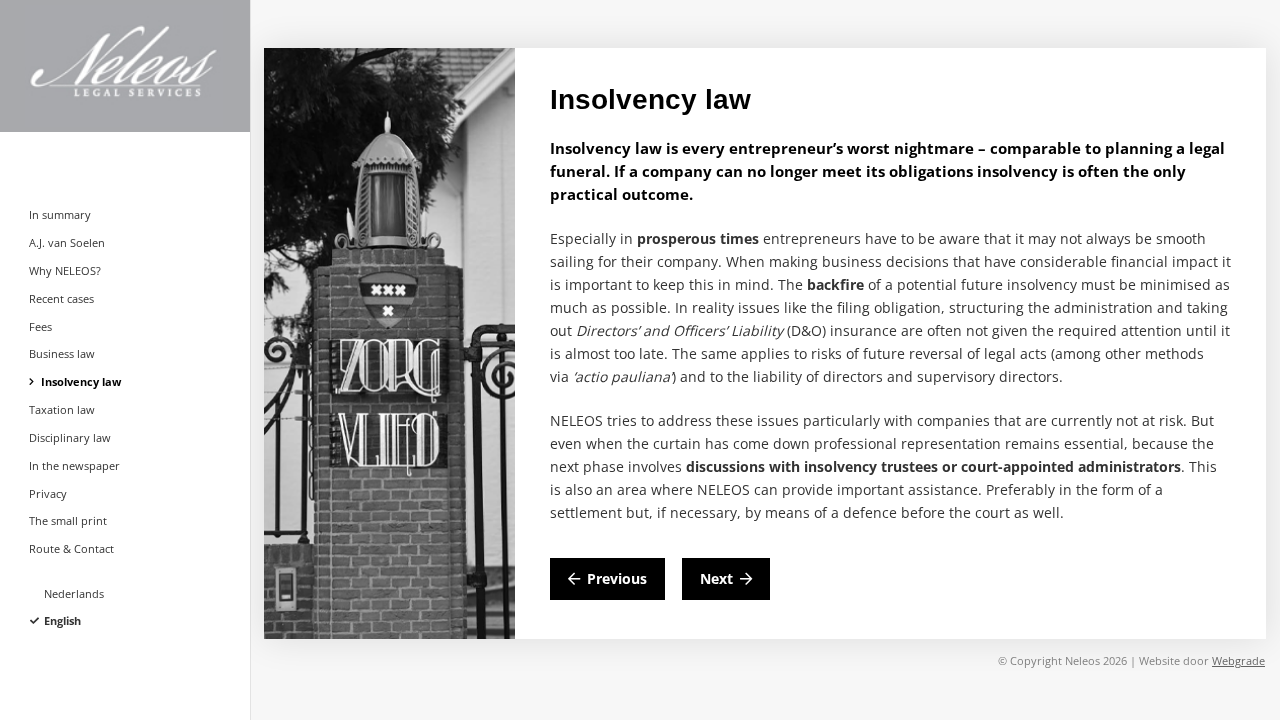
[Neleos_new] (150, 66)
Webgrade (1238, 660)
